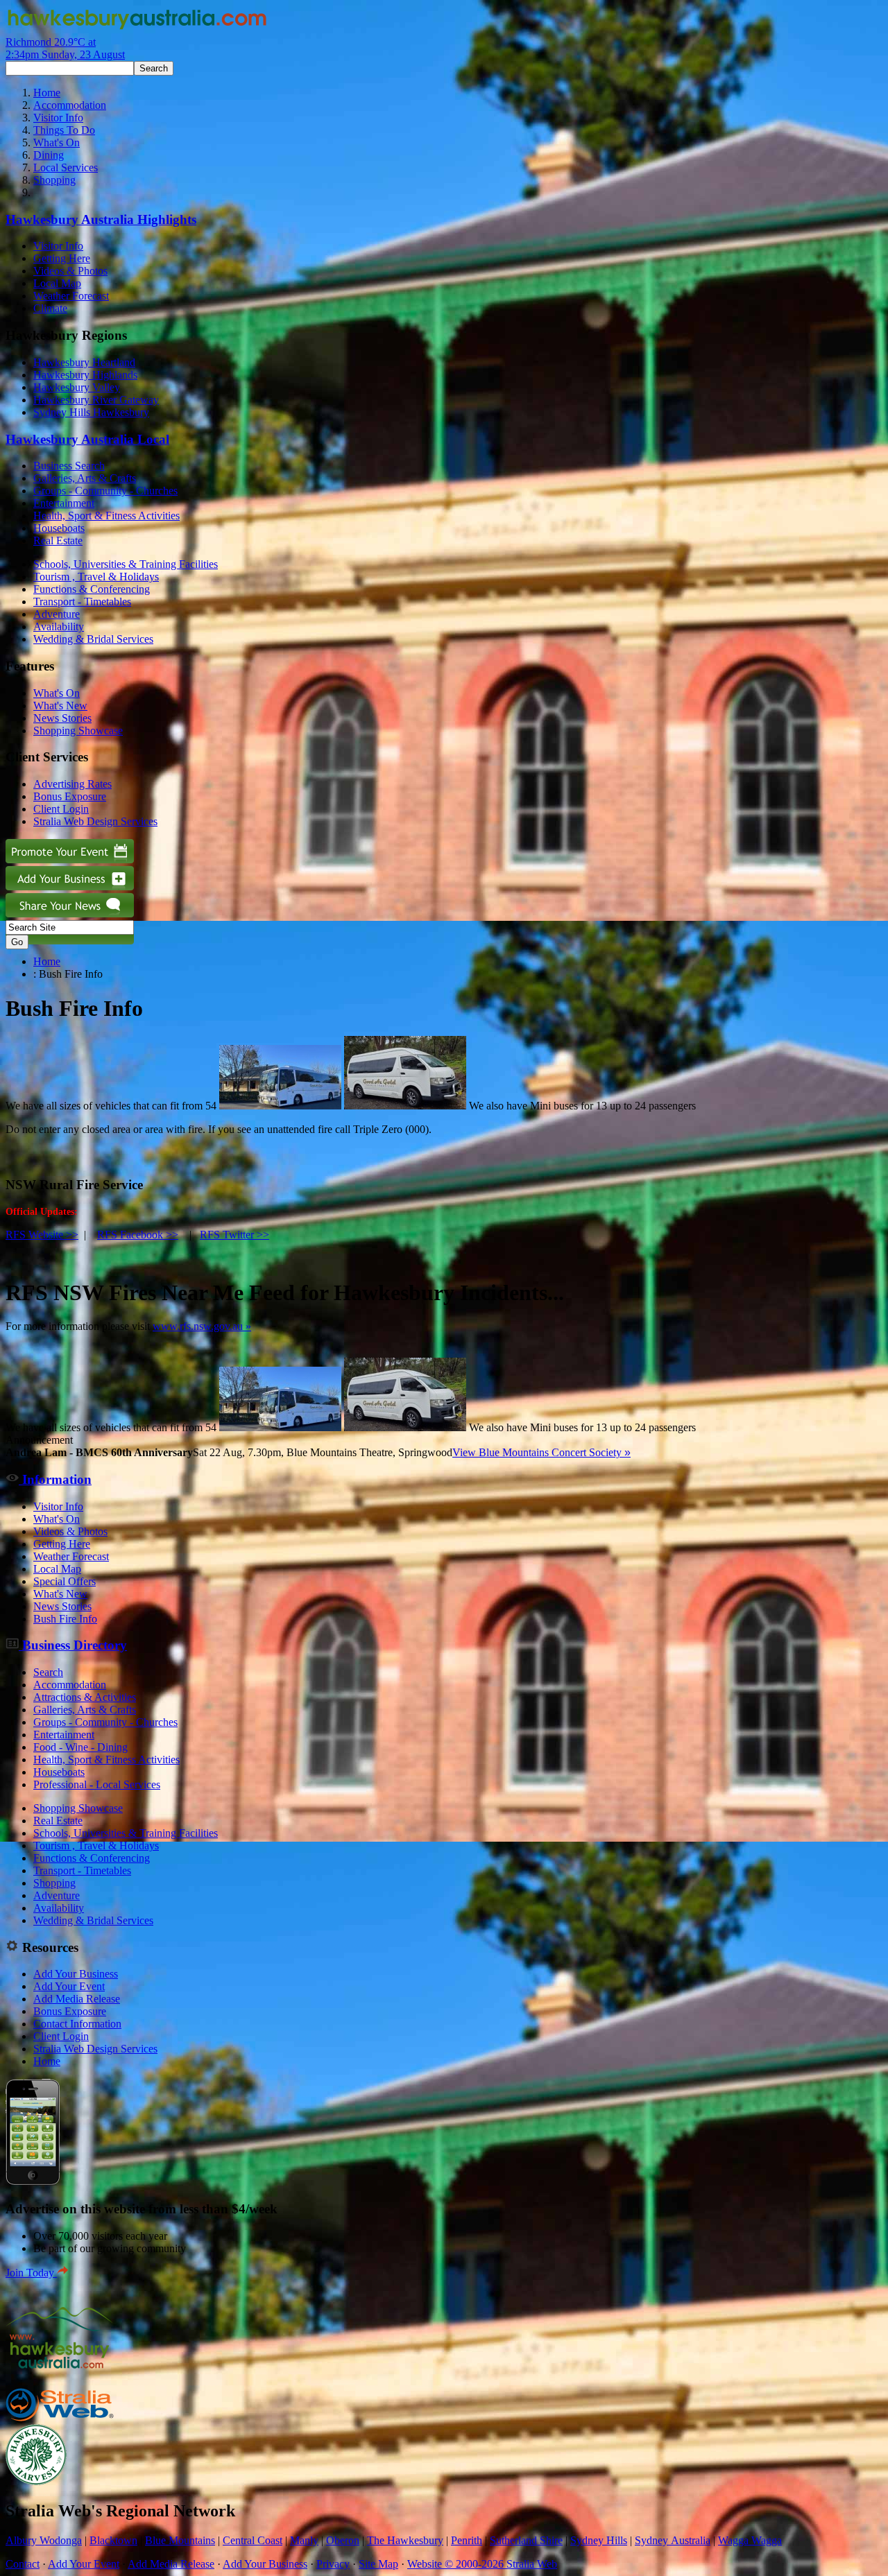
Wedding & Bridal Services (93, 639)
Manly (304, 2540)
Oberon (343, 2540)
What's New (60, 706)
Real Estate (58, 541)
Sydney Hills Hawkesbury (91, 412)
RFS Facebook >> (138, 1235)
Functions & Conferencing (92, 589)
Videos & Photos (70, 271)
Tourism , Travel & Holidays (96, 577)
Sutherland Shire (526, 2540)
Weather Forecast (71, 296)
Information (55, 1479)
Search (48, 1672)
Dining (49, 155)
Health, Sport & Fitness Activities (106, 516)
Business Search (69, 466)
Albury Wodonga (44, 2540)
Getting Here (62, 258)
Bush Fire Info (65, 1619)
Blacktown (113, 2540)
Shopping (54, 180)
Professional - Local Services (97, 1784)
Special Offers (65, 1581)
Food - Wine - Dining (80, 1747)
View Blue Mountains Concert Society (541, 1452)
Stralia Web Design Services (95, 821)
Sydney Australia (673, 2540)
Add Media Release (77, 1999)
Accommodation (70, 105)
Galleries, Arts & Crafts (85, 478)
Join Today (31, 2273)
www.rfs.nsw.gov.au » (202, 1326)
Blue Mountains (180, 2540)
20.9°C (65, 48)
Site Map (378, 2564)
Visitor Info (58, 118)
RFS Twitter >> (234, 1235)
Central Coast (253, 2540)
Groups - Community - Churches (105, 491)
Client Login (61, 809)
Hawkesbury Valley (77, 387)
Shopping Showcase (78, 731)
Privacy (333, 2564)
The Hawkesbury (405, 2540)
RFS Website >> (42, 1235)
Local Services (66, 167)
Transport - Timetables (82, 602)
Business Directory (73, 1645)
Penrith (467, 2540)
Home (47, 93)
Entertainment (64, 503)
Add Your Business (76, 1974)
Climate (50, 308)
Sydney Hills (599, 2540)
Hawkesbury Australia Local (87, 439)
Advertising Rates (72, 784)
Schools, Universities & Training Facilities (126, 564)
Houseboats (59, 528)
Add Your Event (69, 1986)
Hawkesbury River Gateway (96, 400)
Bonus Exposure (70, 796)
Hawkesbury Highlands (85, 375)
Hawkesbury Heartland (84, 362)
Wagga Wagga (750, 2540)
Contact (23, 2564)
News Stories (62, 718)
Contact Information (77, 2024)
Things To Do (64, 130)
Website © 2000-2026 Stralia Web (482, 2564)
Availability (59, 626)
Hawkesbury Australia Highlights (101, 219)
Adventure (57, 614)
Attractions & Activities (85, 1697)
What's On (57, 142)
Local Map (57, 283)
